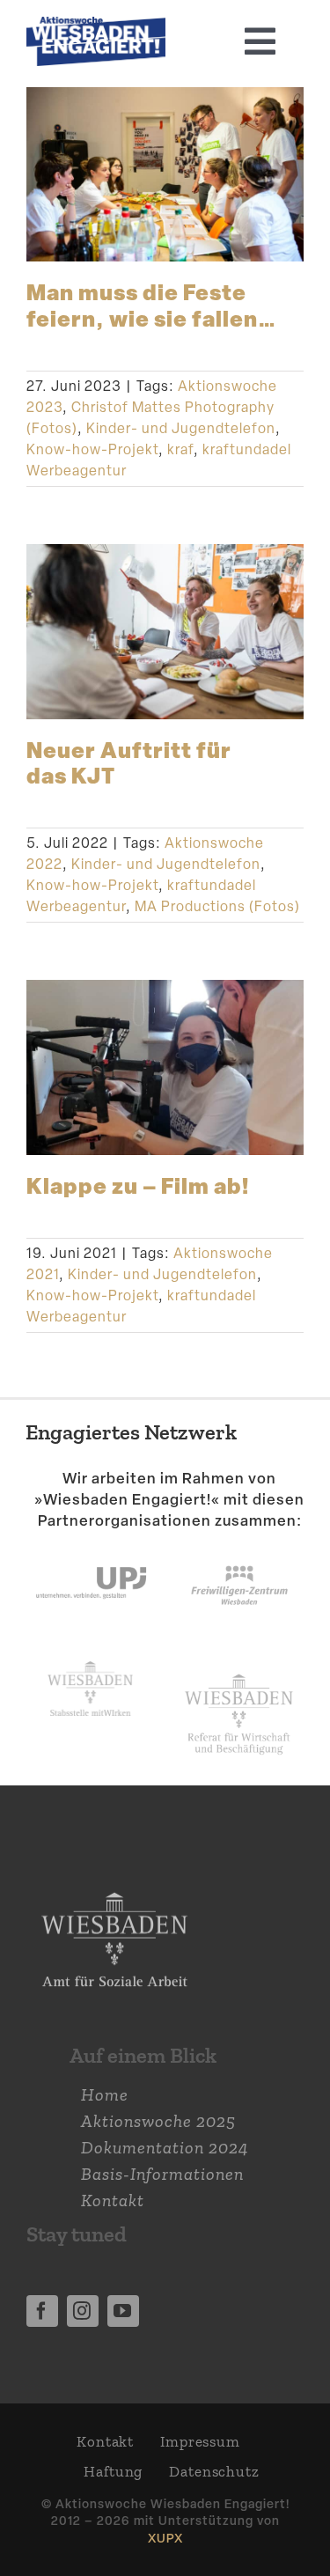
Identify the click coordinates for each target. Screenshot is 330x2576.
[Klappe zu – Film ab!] (165, 1067)
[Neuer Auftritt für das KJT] (165, 631)
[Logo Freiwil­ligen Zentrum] (239, 1549)
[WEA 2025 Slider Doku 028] (96, 26)
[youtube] (123, 2311)
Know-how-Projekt (92, 449)
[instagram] (83, 2311)
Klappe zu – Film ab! (138, 1185)
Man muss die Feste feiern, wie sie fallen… (151, 304)
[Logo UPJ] (91, 1549)
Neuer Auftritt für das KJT (129, 762)
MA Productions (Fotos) (217, 906)
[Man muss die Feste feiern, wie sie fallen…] (165, 174)
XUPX (165, 2538)
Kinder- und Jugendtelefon (181, 428)
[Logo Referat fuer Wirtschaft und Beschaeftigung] (239, 1670)
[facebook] (42, 2311)
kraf (180, 449)
